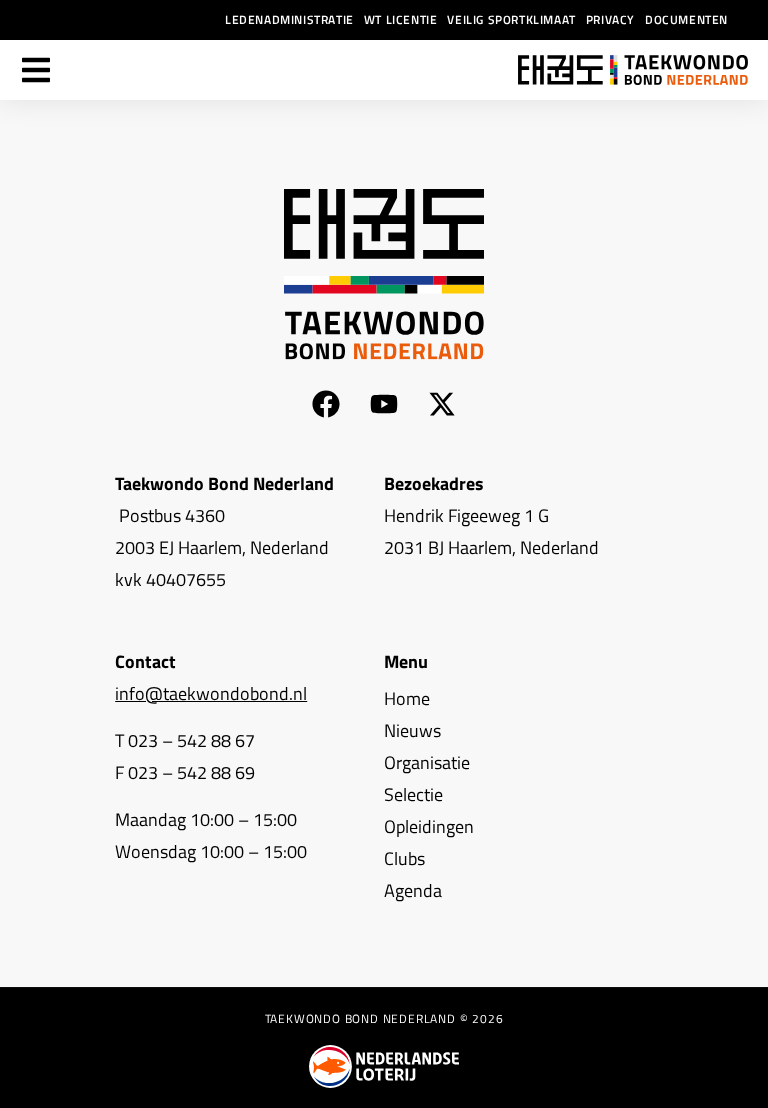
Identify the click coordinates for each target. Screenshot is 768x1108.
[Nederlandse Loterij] (384, 1066)
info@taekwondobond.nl (211, 693)
